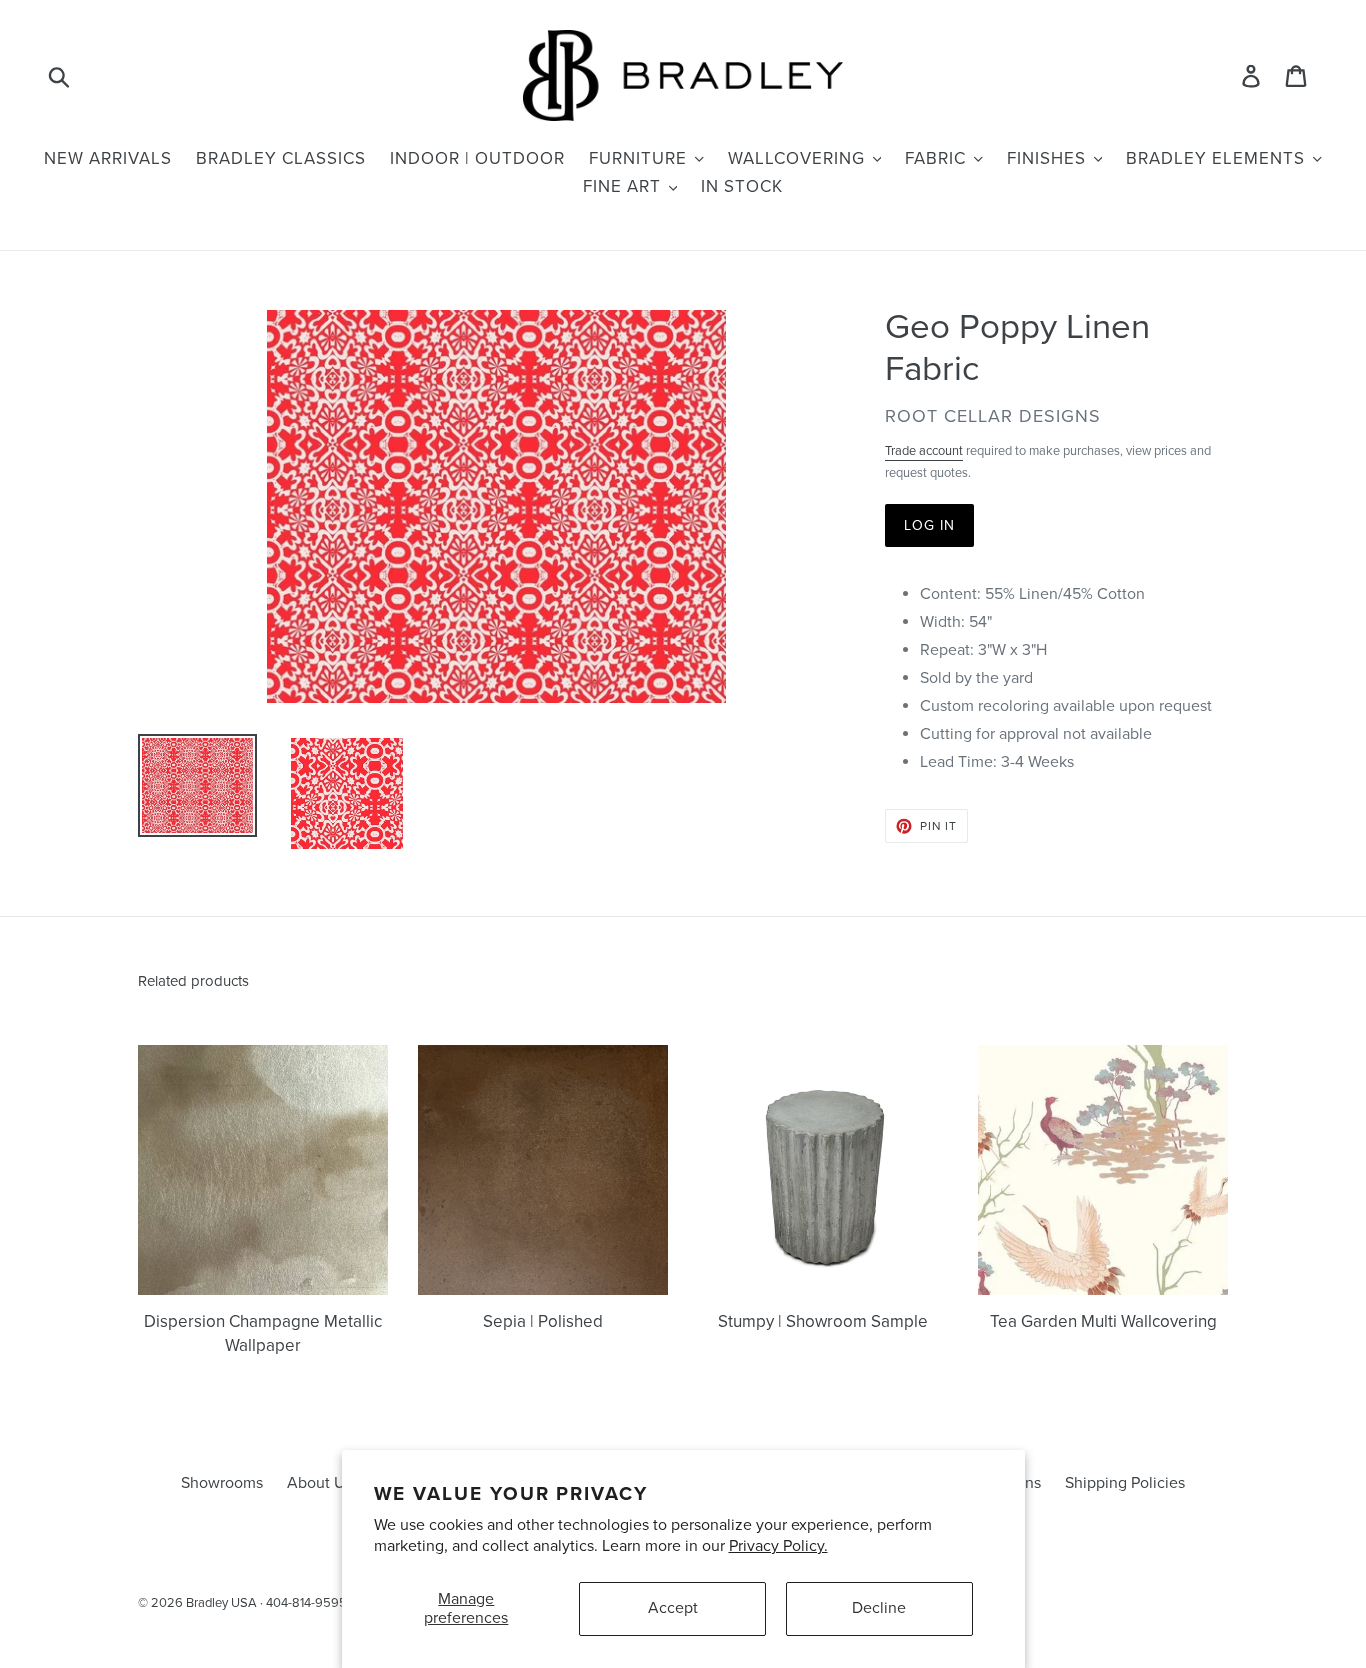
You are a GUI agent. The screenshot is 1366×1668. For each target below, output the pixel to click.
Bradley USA (221, 1603)
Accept (673, 1608)
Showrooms (222, 1483)
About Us (319, 1483)
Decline (879, 1608)
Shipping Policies (1125, 1483)
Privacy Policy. (778, 1546)
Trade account (924, 451)
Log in (930, 525)
